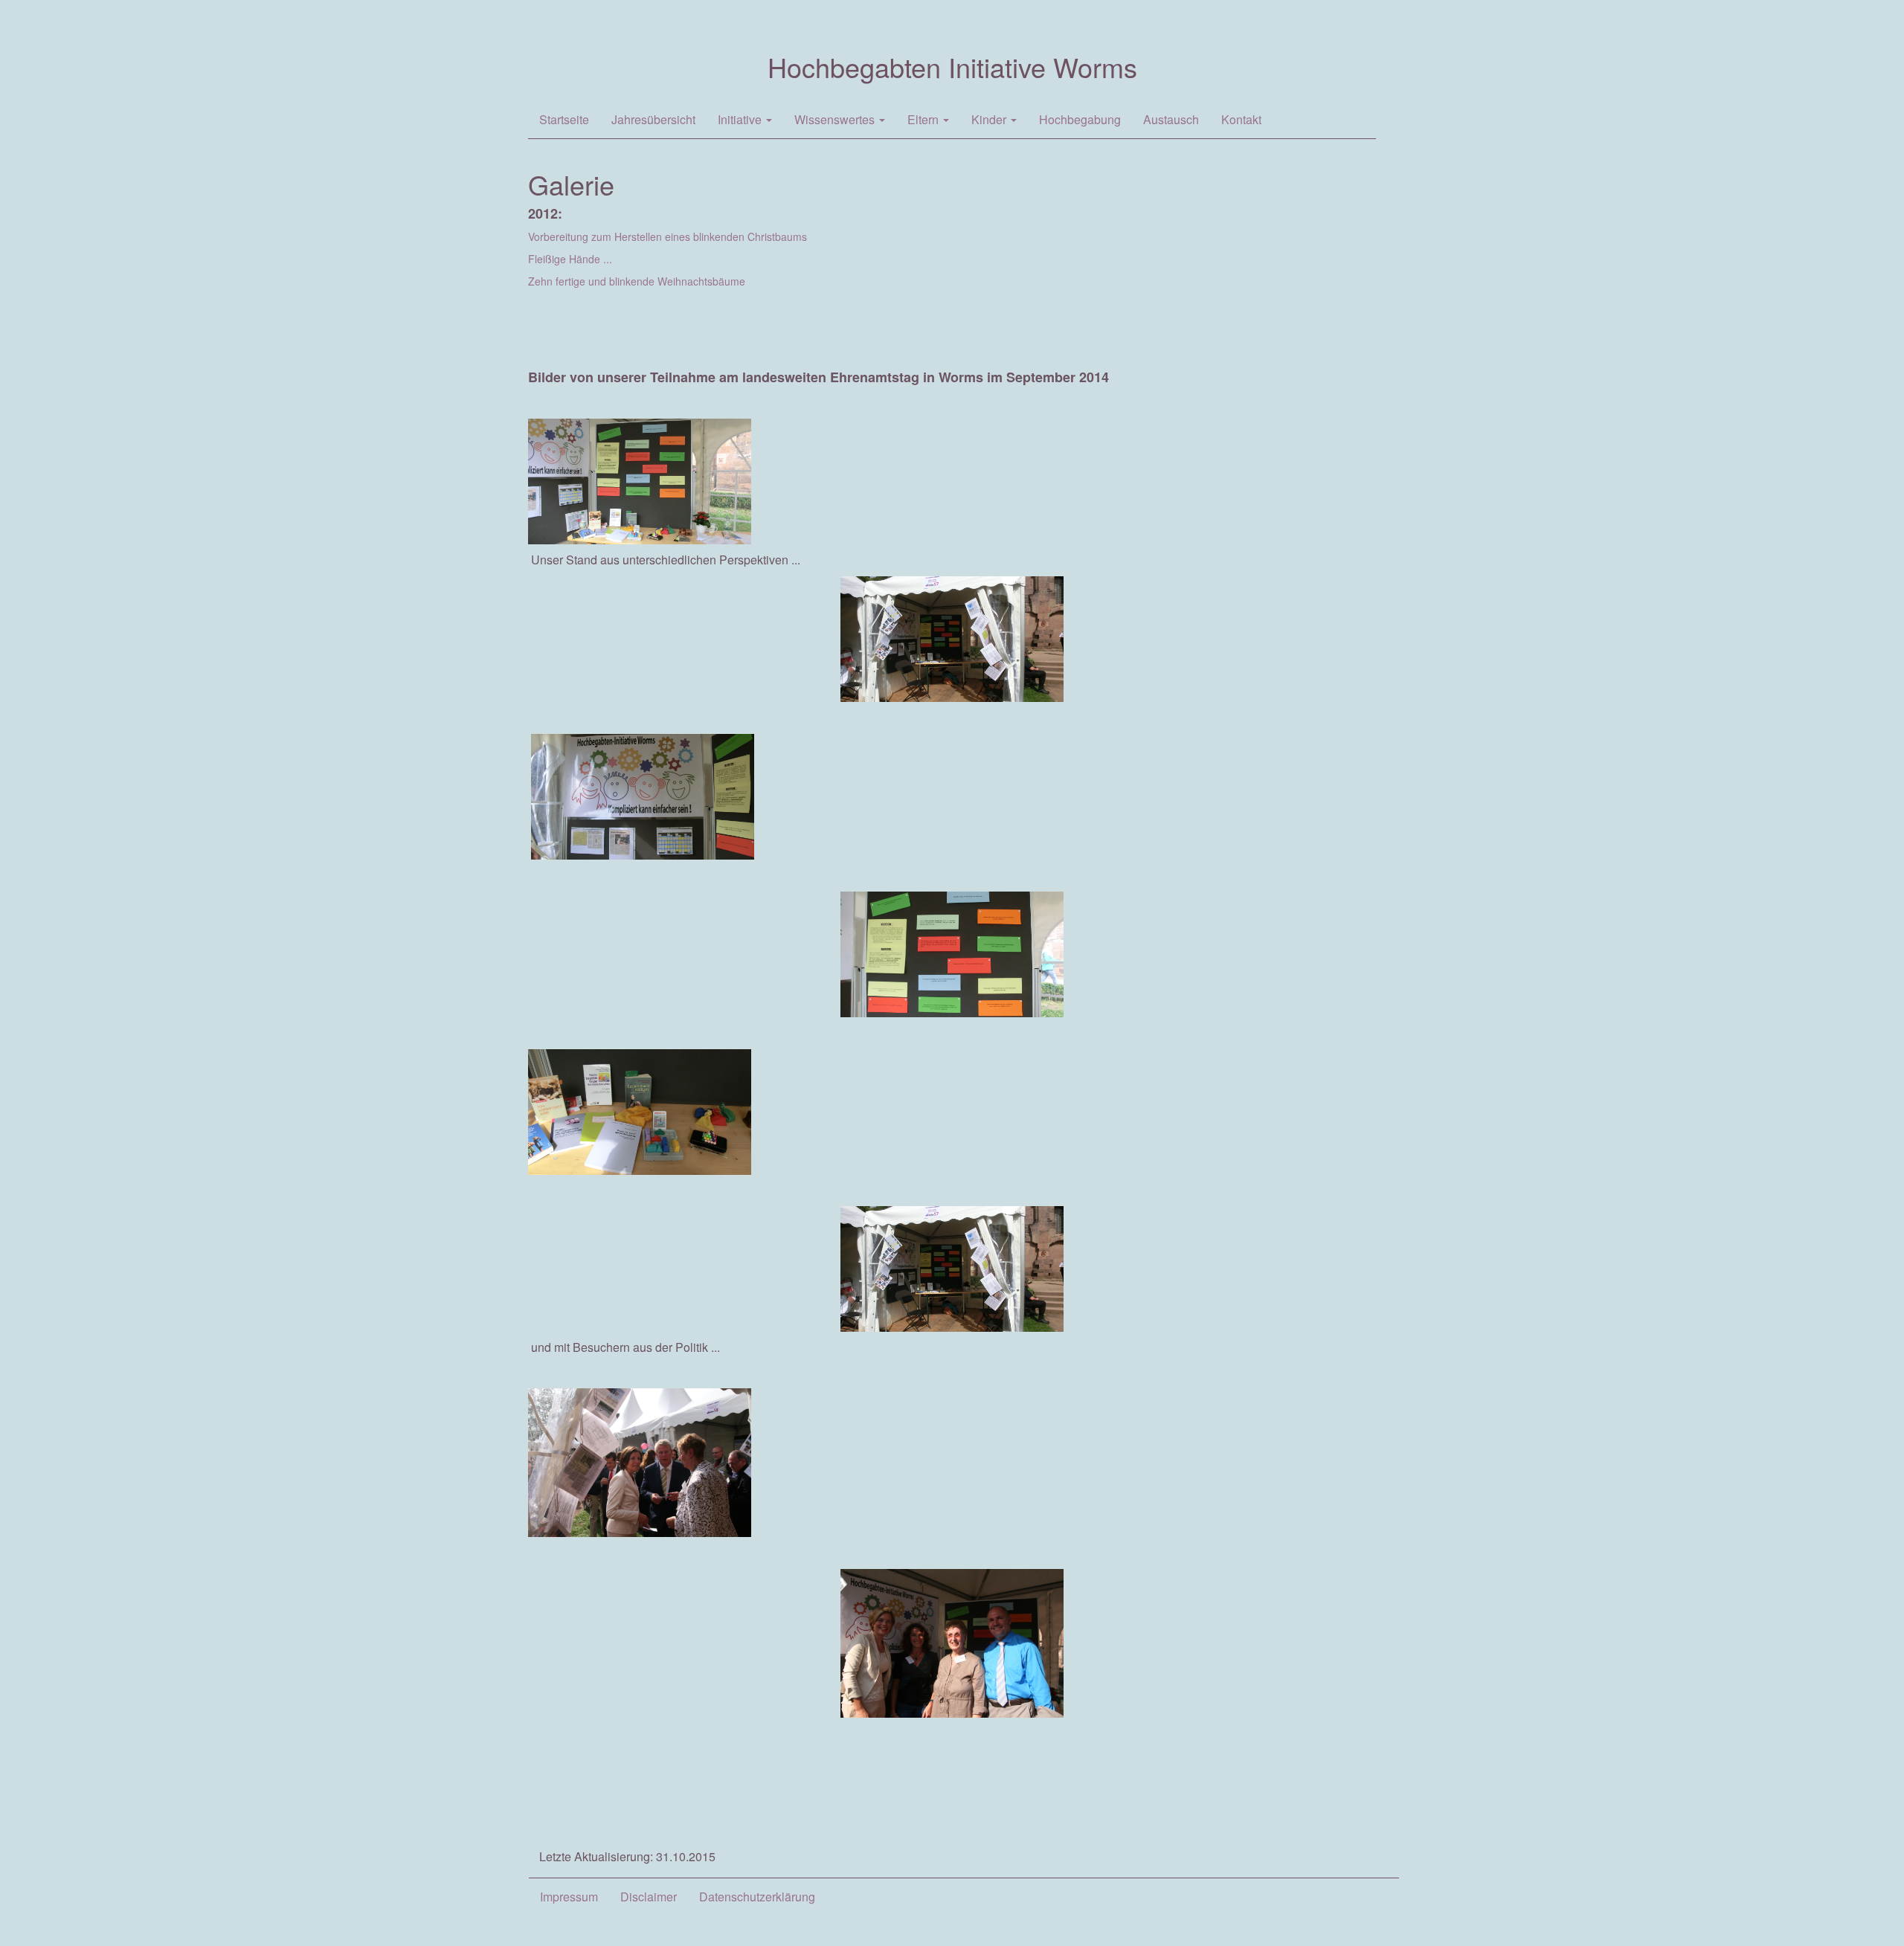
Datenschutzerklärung (757, 1897)
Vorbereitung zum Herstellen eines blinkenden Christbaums (668, 236)
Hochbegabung (1080, 119)
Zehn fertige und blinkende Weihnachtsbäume (637, 281)
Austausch (1171, 119)
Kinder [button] (990, 119)
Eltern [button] (924, 119)
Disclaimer (649, 1897)
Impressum (569, 1897)
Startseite (564, 119)
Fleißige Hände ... (570, 259)
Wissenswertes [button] (836, 119)
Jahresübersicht (653, 119)
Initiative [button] (741, 119)
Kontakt (1241, 119)
